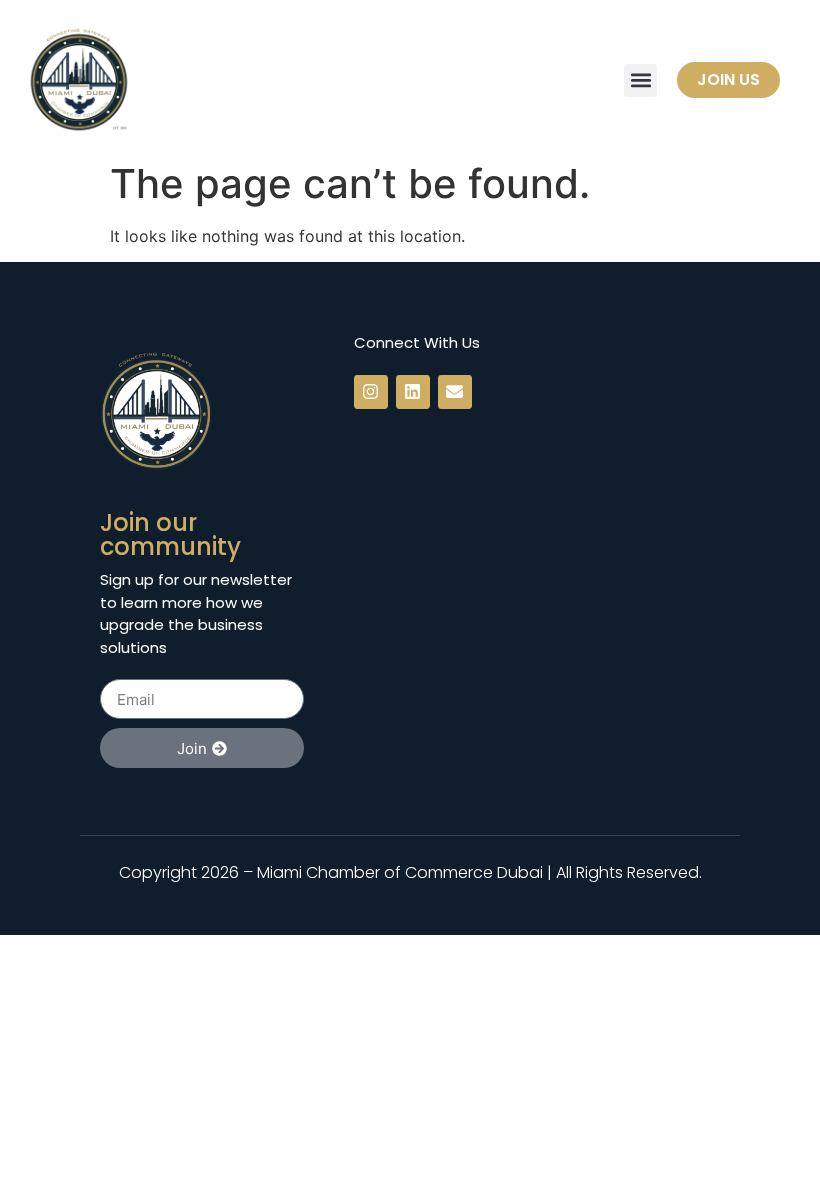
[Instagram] (371, 392)
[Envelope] (455, 392)
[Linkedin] (413, 392)
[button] (640, 80)
